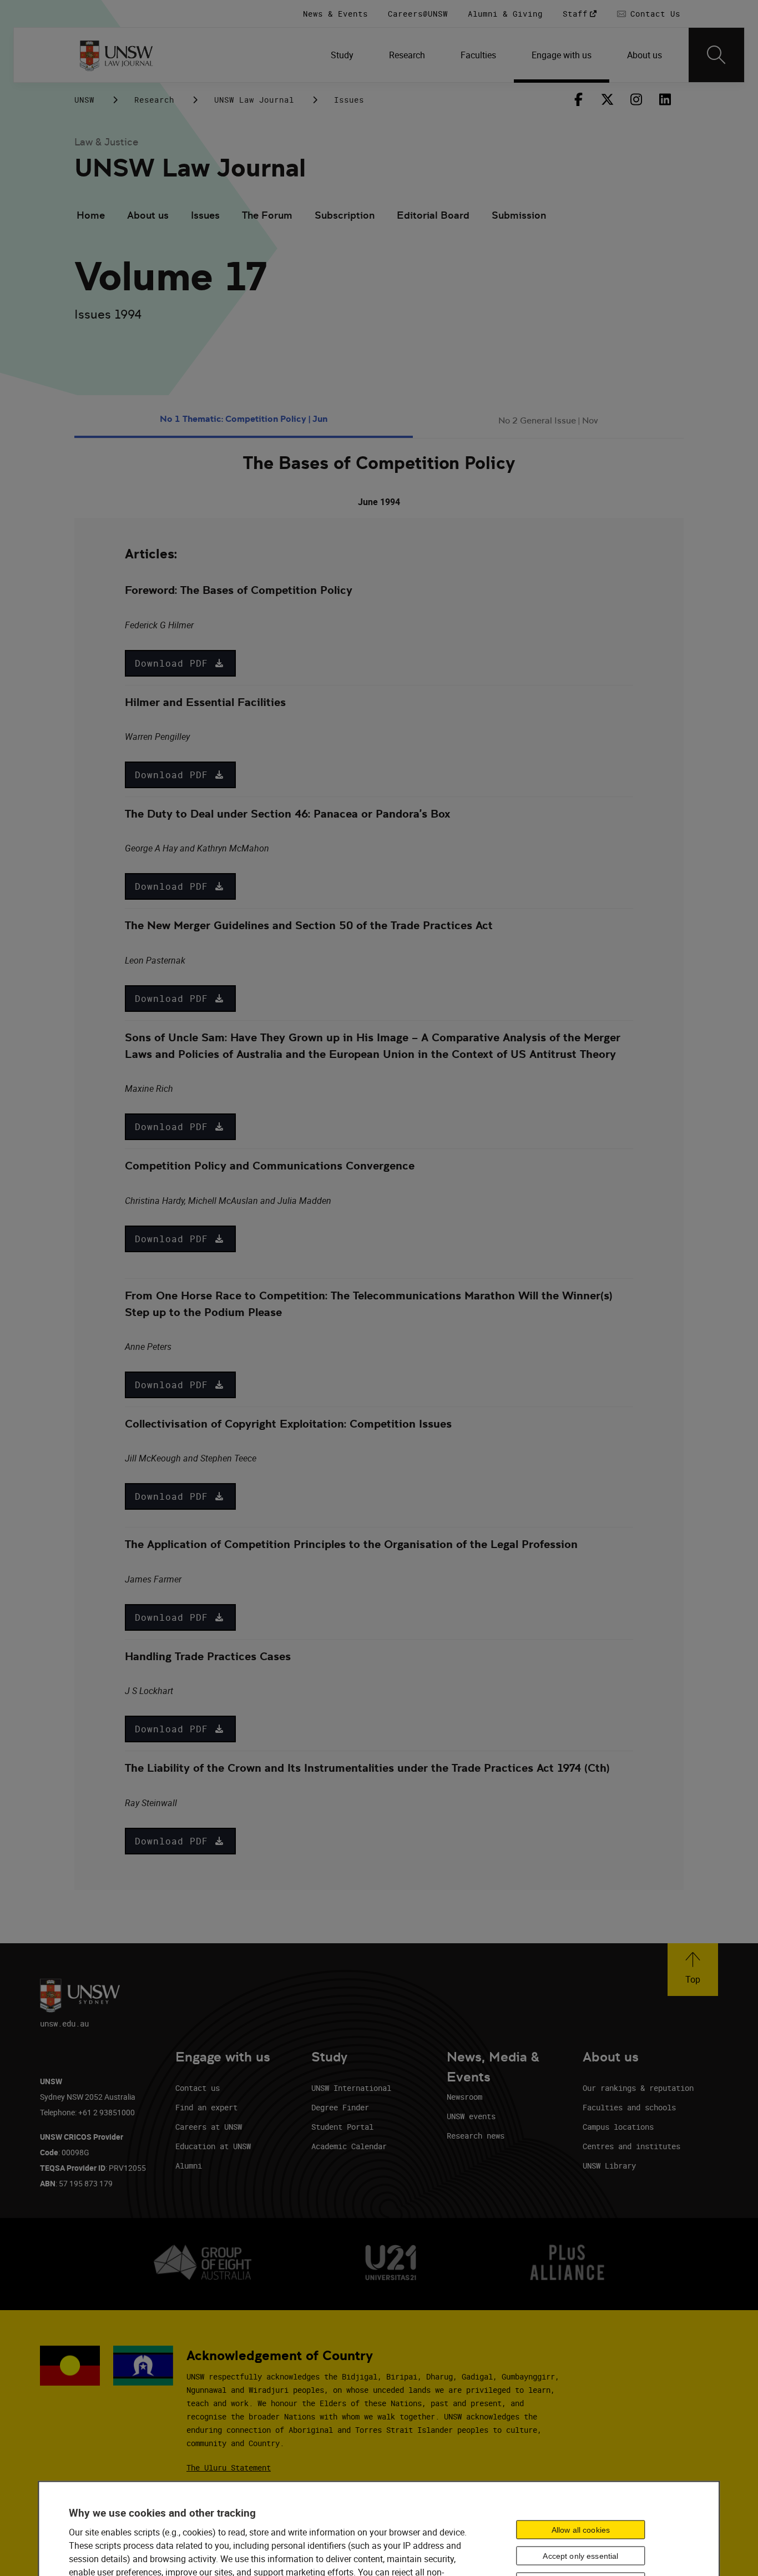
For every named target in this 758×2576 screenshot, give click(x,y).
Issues (349, 100)
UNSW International (351, 2088)
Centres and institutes (631, 2146)
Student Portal (342, 2127)
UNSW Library (609, 2166)
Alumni (189, 2166)
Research (154, 100)
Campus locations (618, 2127)
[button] (180, 663)
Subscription (345, 215)
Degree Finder (340, 2107)
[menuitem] (342, 55)
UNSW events (471, 2116)
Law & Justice (106, 142)
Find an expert (206, 2107)
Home (91, 215)
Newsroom (464, 2097)
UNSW (84, 100)
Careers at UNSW (209, 2127)
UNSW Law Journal (254, 100)
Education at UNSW (213, 2146)
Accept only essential (580, 2555)
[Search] (716, 55)
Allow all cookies (581, 2529)
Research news (476, 2136)
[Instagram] (636, 99)
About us (148, 215)
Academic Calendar (349, 2146)
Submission (519, 215)
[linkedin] (665, 99)
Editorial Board (433, 215)
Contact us (198, 2088)
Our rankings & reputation (638, 2088)
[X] (607, 99)
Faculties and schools (629, 2107)
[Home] (116, 55)
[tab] (244, 421)
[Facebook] (578, 99)
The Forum (267, 215)
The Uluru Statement (229, 2467)
